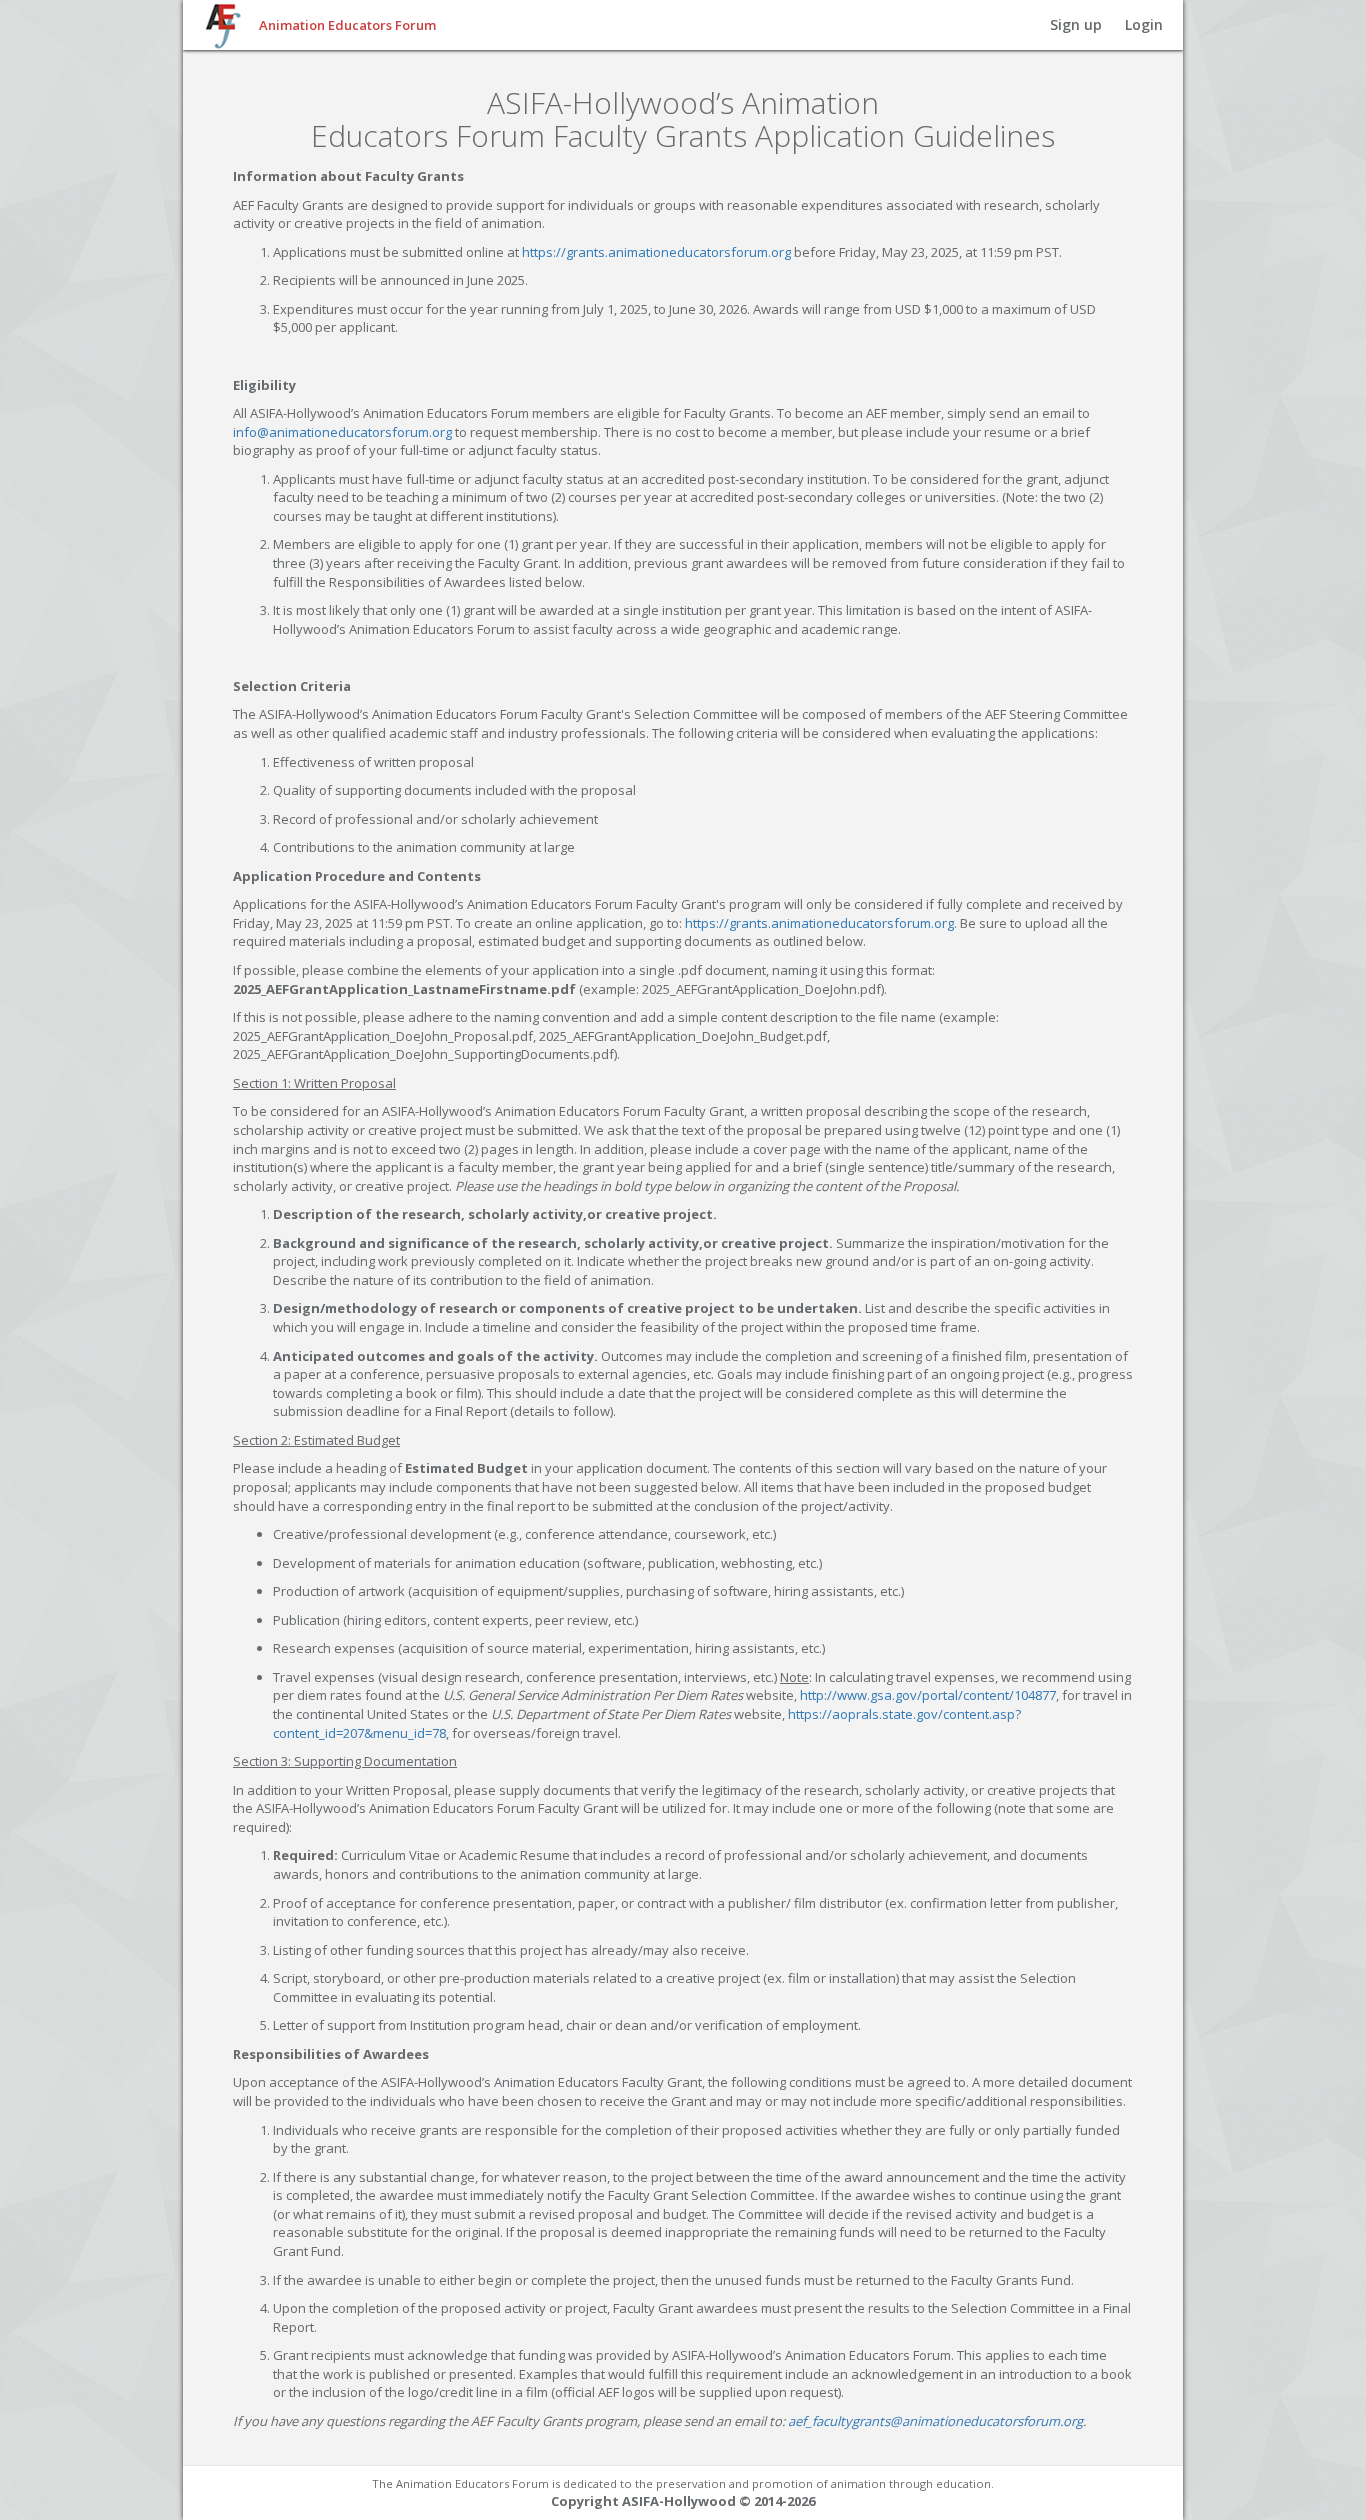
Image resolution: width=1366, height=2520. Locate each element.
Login (1144, 24)
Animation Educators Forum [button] (347, 25)
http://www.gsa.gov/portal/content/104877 (928, 1695)
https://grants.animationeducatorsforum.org (656, 252)
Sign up (1076, 24)
